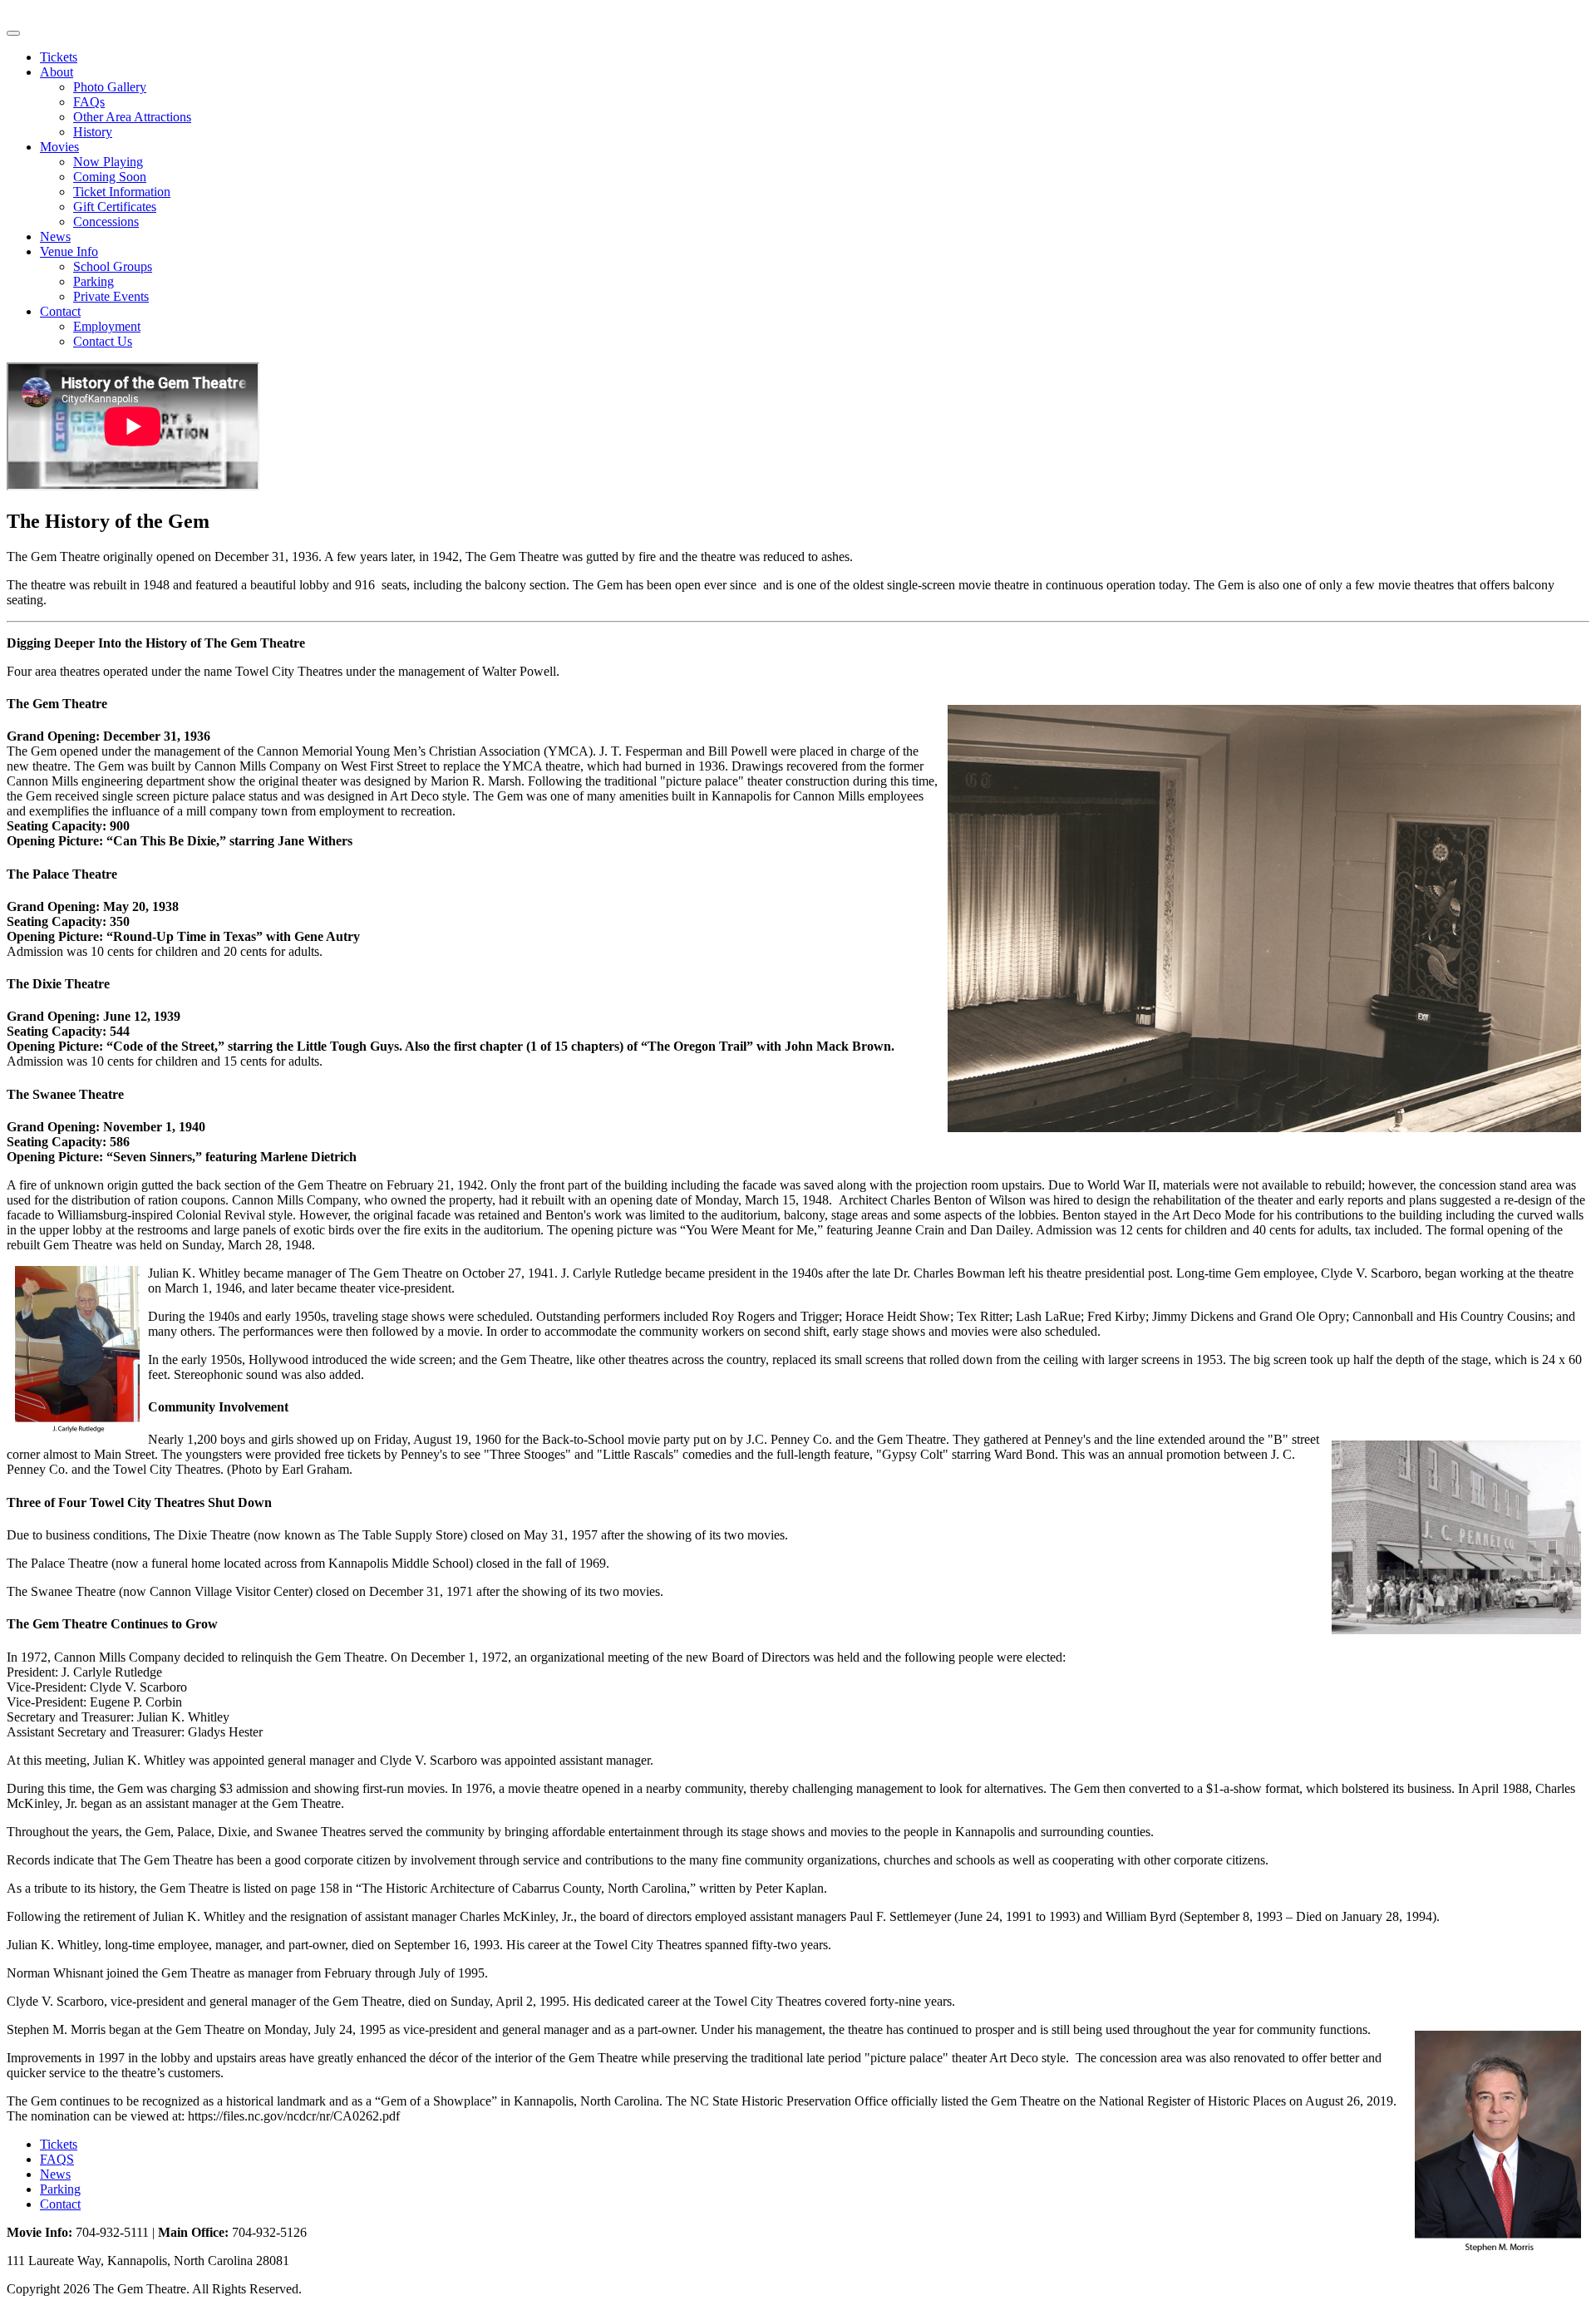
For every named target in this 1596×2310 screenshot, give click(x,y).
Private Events (111, 296)
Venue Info (69, 251)
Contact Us (103, 341)
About (57, 72)
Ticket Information (122, 192)
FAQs (89, 102)
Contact (60, 311)
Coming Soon (110, 177)
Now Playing (108, 162)
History (93, 132)
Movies (59, 147)
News (55, 236)
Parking (94, 281)
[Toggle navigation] (13, 33)
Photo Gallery (110, 87)
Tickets (59, 57)
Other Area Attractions (132, 117)
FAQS (57, 2159)
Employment (107, 326)
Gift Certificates (115, 207)
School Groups (113, 266)
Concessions (106, 222)
